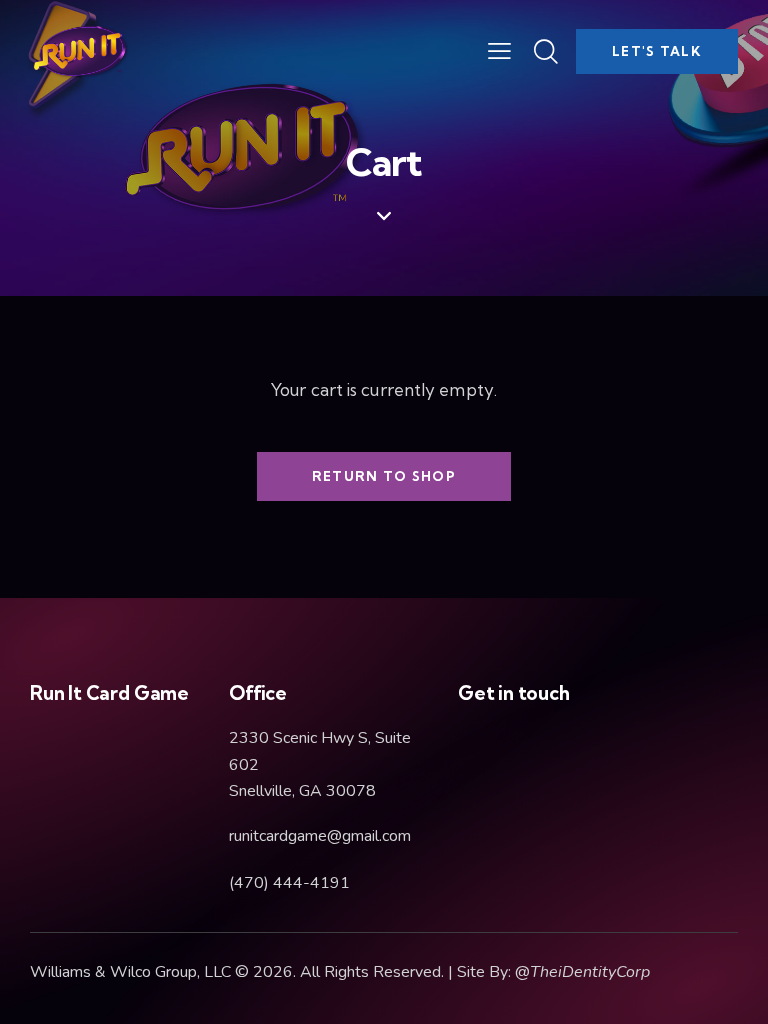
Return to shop (384, 476)
